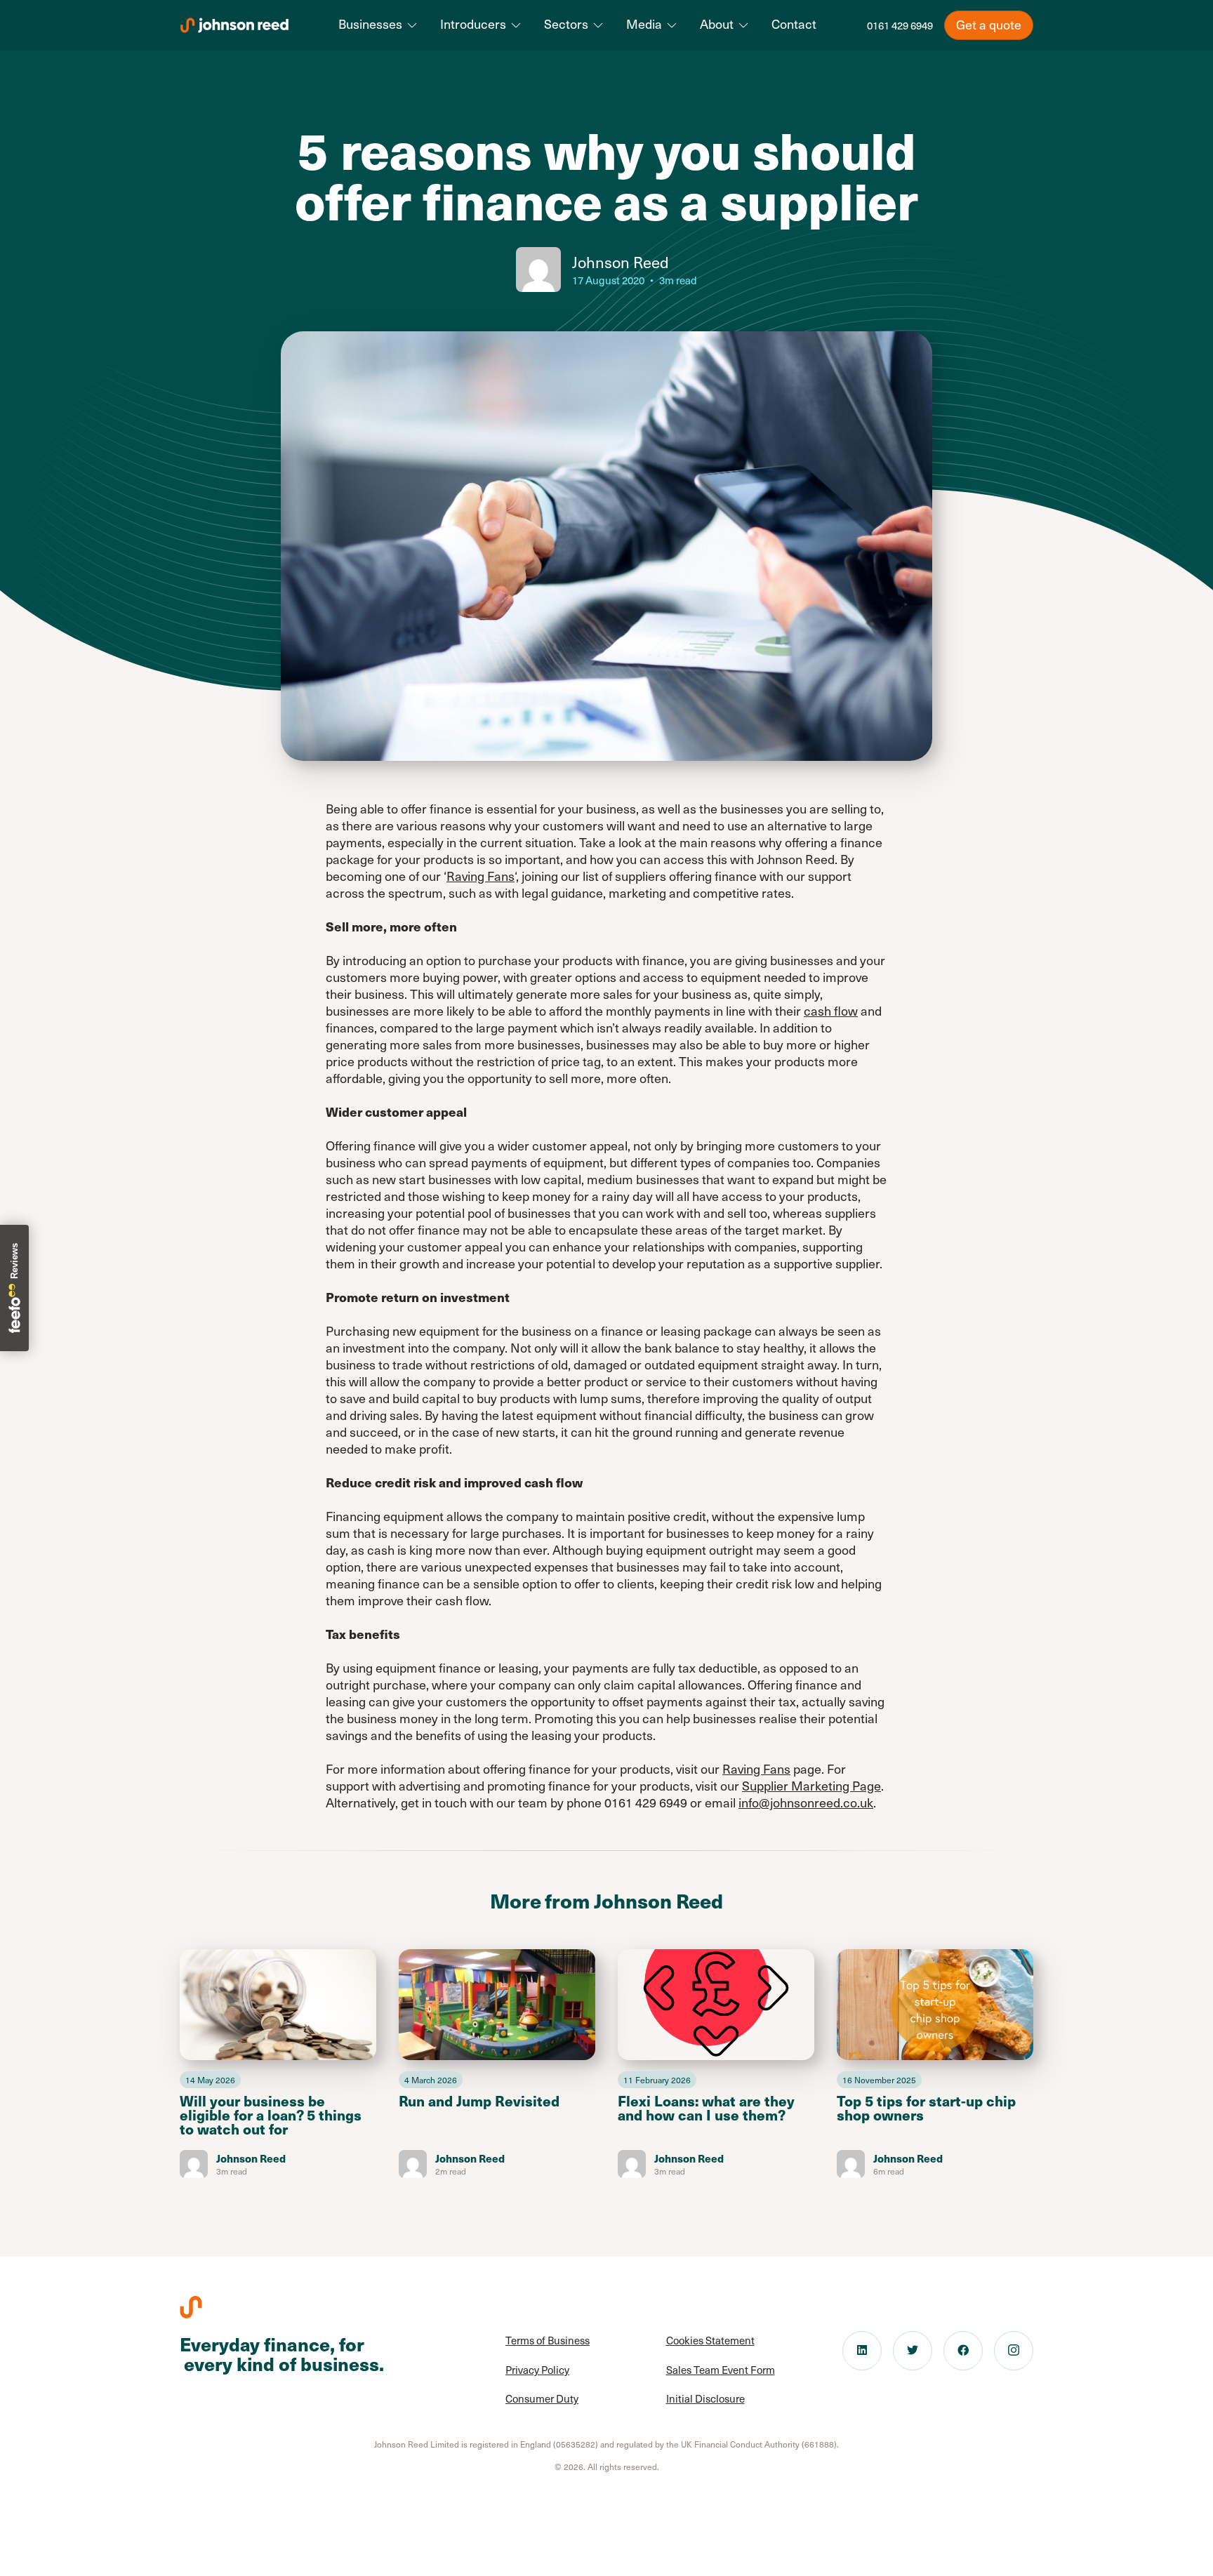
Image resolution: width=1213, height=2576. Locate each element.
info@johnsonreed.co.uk (806, 1802)
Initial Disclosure (705, 2398)
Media (644, 24)
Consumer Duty (542, 2398)
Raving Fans (480, 876)
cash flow (831, 1010)
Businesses (370, 24)
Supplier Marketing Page (811, 1785)
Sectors (566, 24)
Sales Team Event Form (721, 2370)
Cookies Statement (710, 2340)
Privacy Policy (537, 2370)
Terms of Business (548, 2340)
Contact (794, 24)
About (717, 24)
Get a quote (989, 24)
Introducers (473, 24)
